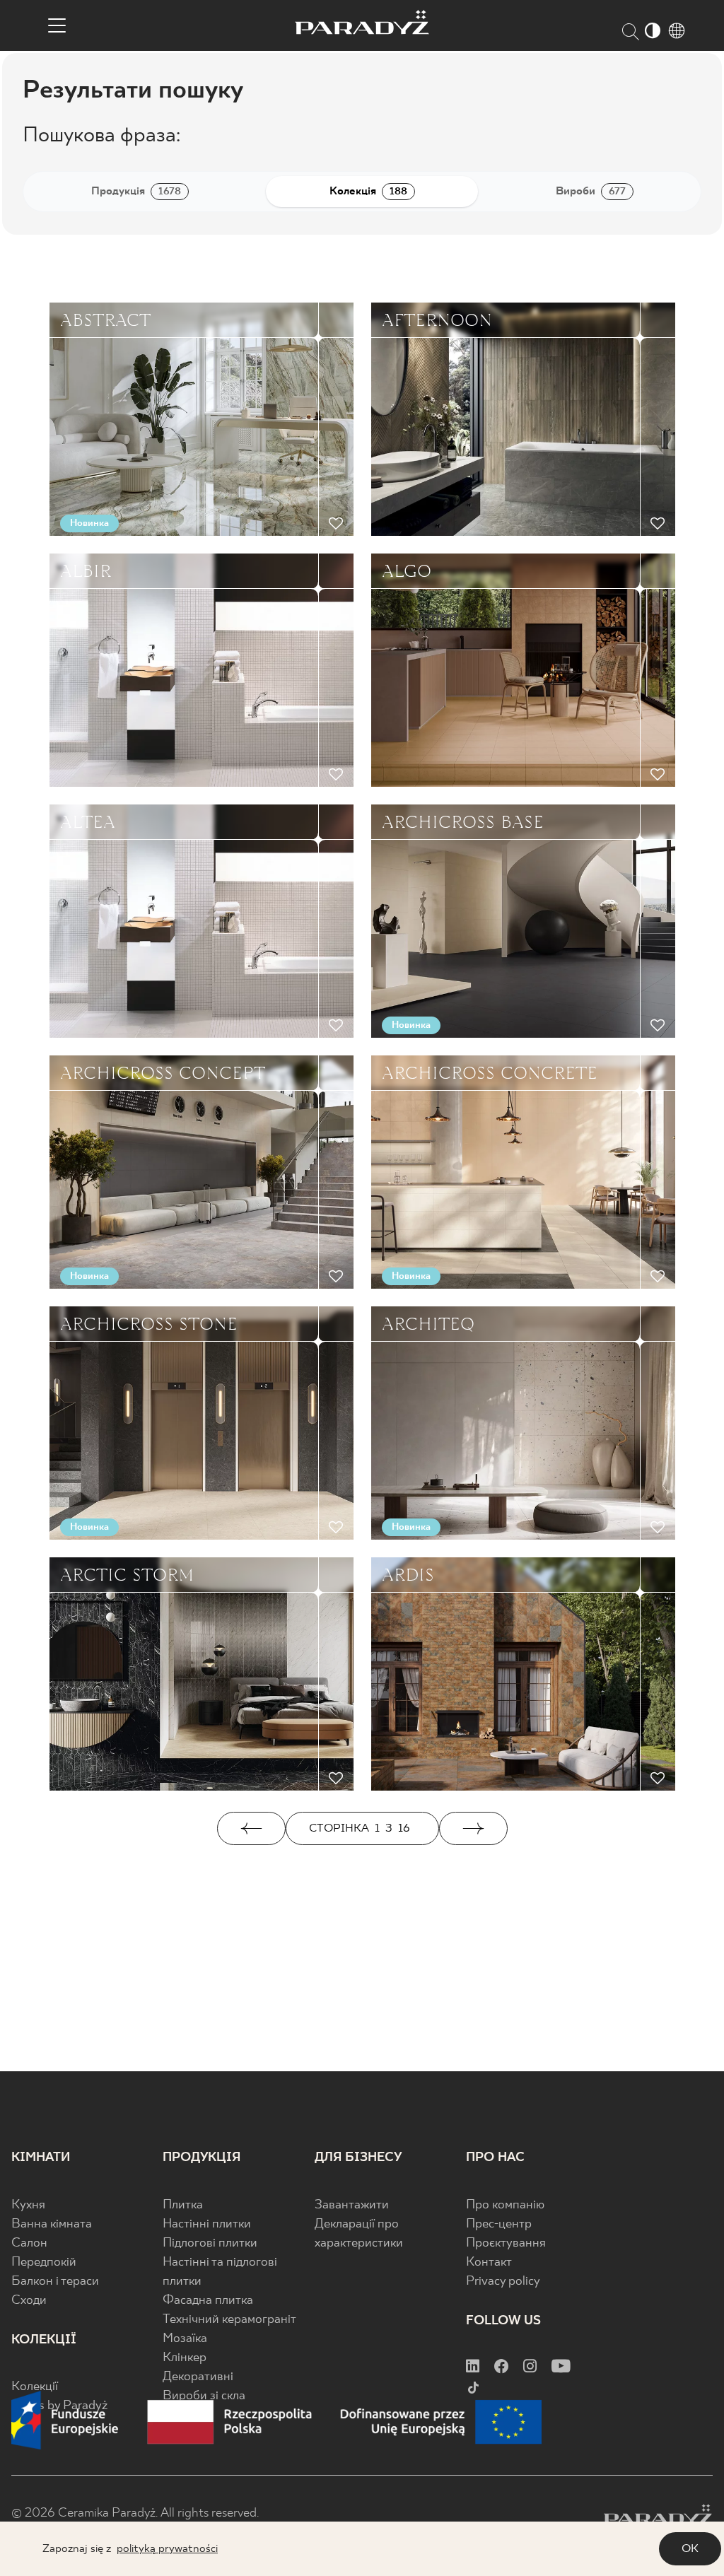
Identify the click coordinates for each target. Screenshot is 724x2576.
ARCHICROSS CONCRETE (490, 1073)
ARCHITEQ (428, 1324)
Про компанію (505, 2205)
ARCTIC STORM (127, 1575)
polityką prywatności (167, 2549)
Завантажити (352, 2205)
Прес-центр (499, 2224)
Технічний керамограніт (229, 2320)
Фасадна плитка (208, 2301)
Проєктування (506, 2243)
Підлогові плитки (210, 2243)
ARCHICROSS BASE (463, 822)
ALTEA (88, 822)
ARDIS (408, 1575)
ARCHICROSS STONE (149, 1324)
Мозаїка (185, 2339)
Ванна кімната (52, 2224)
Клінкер (185, 2358)
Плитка (183, 2205)
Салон (29, 2243)
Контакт (489, 2262)
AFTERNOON (437, 320)
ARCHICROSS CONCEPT (163, 1073)
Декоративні (198, 2377)
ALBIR (86, 571)
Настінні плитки (207, 2224)
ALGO (407, 571)
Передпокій (44, 2262)
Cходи (29, 2301)
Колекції (35, 2387)
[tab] (140, 192)
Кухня (28, 2205)
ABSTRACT (105, 320)
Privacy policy (503, 2282)
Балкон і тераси (55, 2282)
